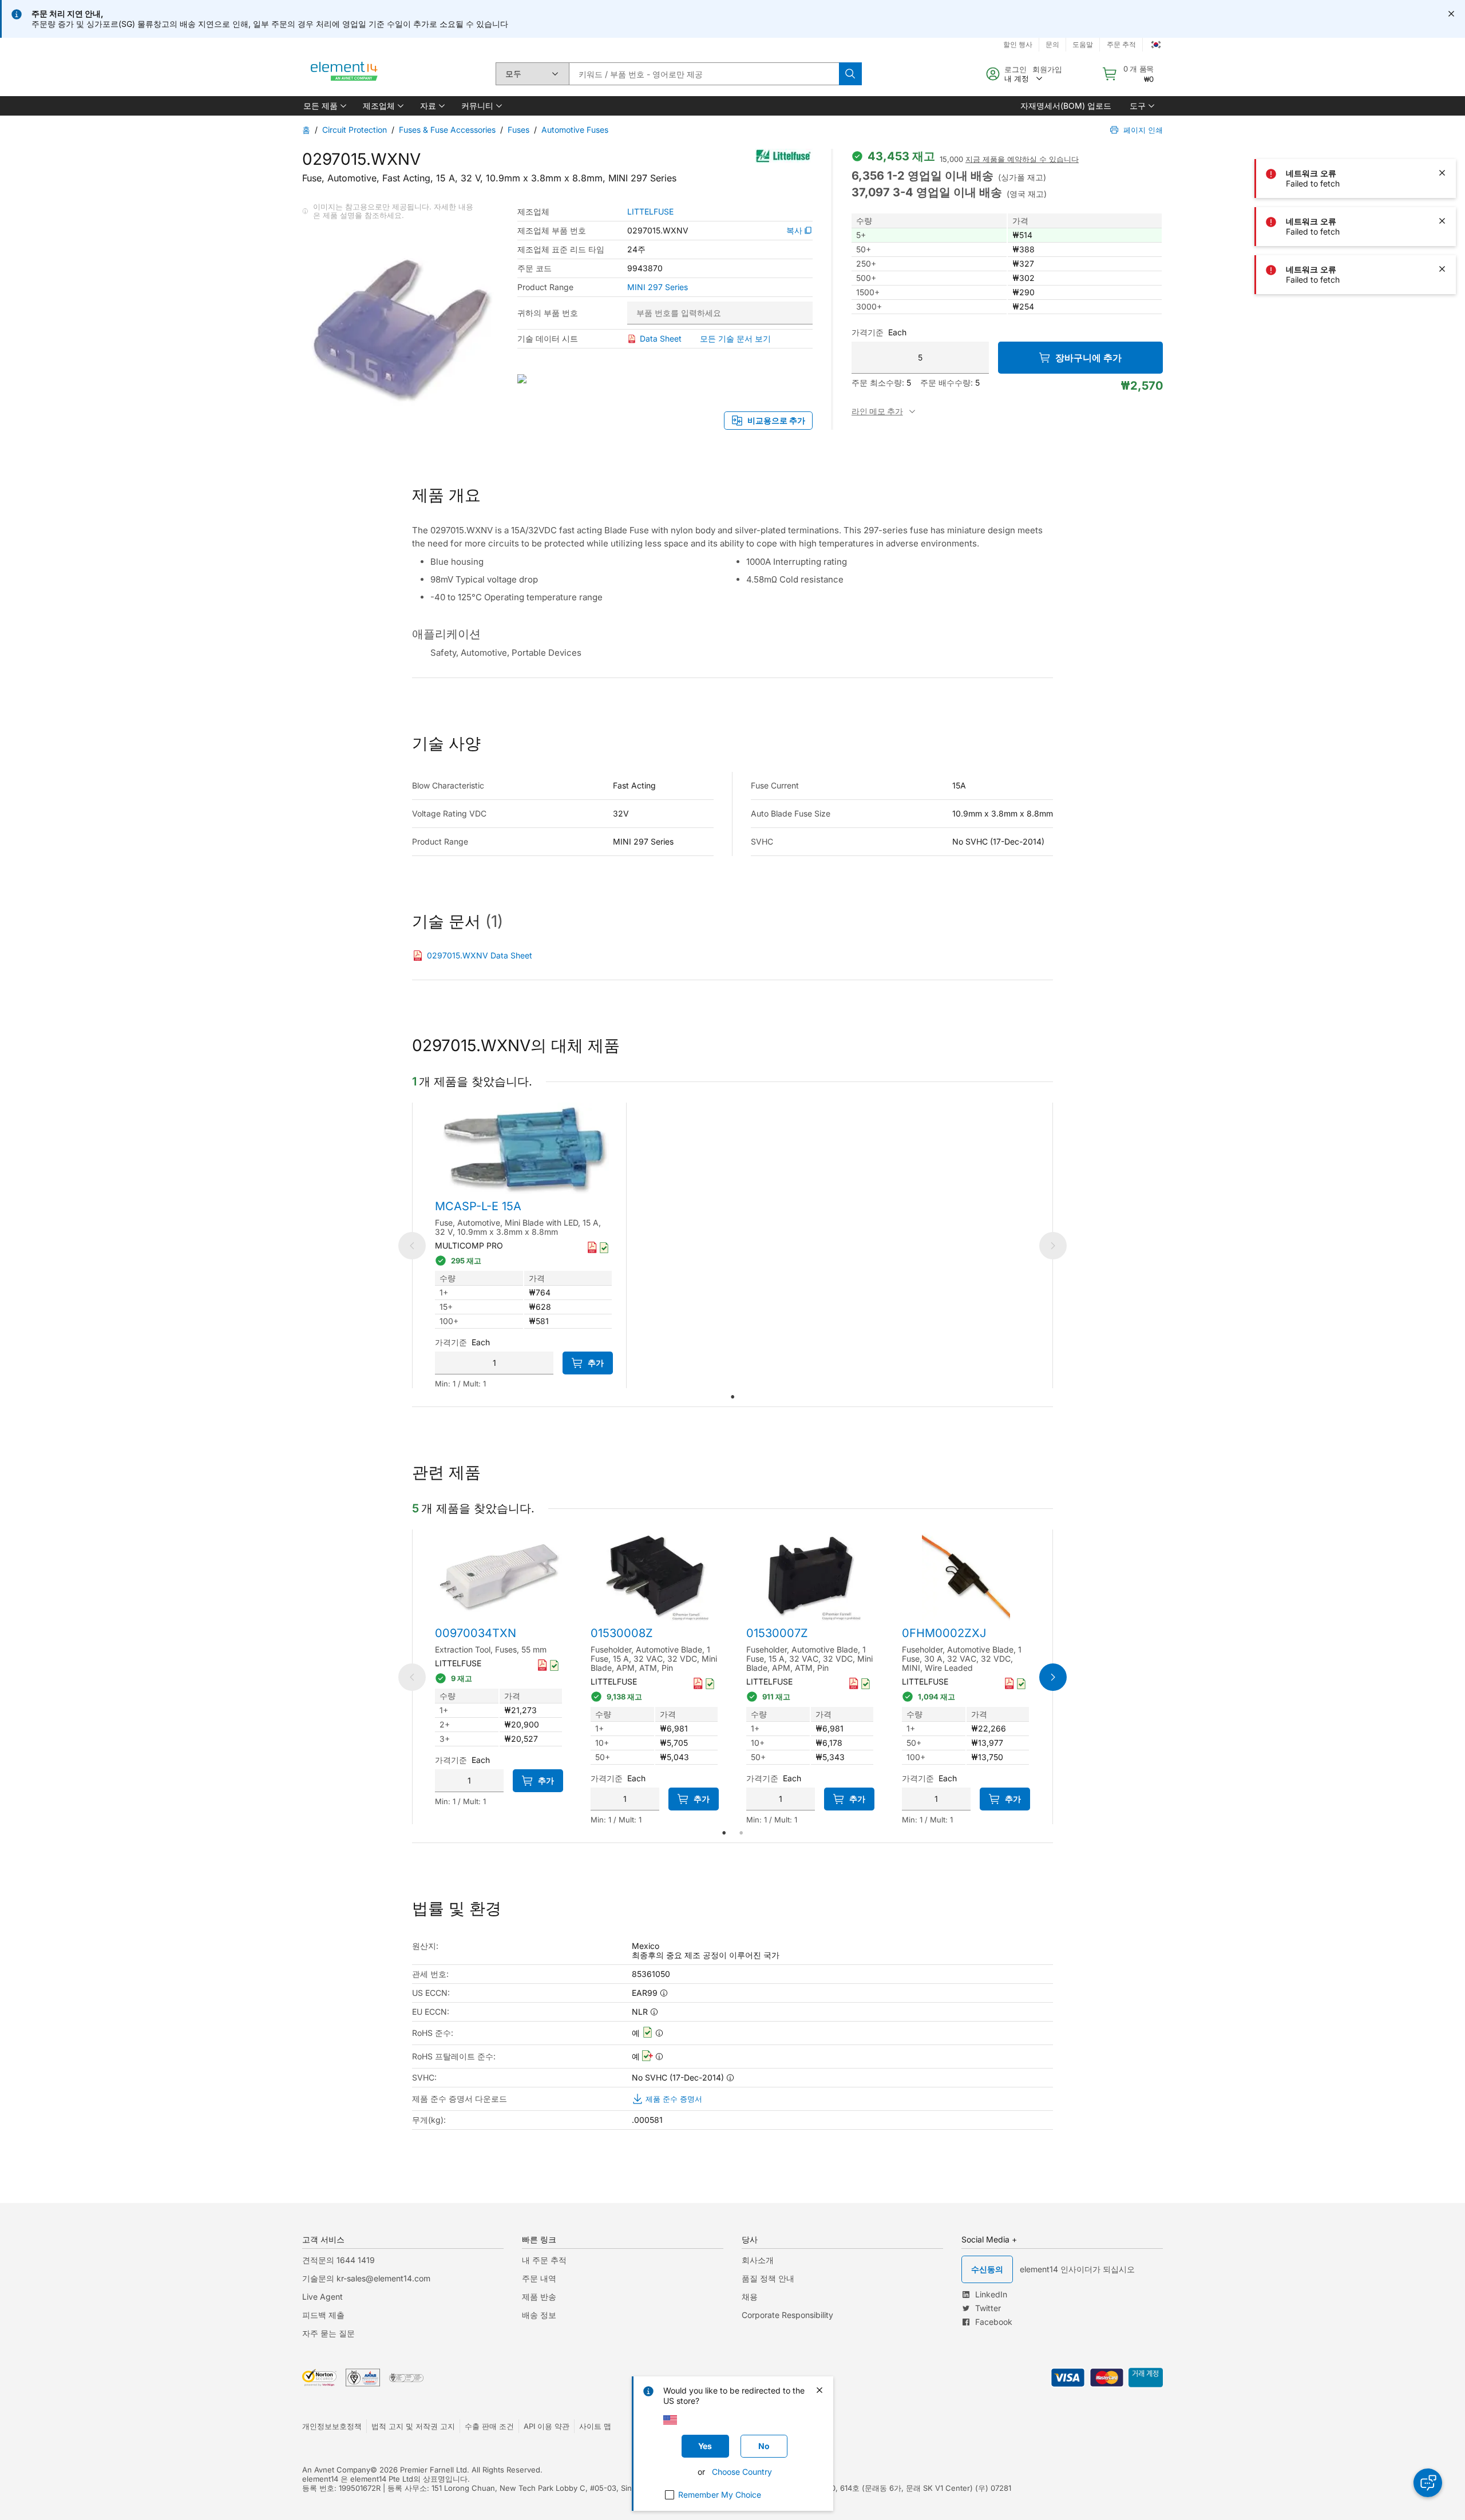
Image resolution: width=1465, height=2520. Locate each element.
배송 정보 (539, 2315)
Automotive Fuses (575, 130)
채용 (750, 2297)
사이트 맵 (595, 2426)
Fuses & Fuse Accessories (447, 130)
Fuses (518, 130)
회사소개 (758, 2260)
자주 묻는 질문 (328, 2333)
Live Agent (322, 2297)
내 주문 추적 (544, 2260)
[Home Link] (345, 74)
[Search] (850, 74)
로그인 (1015, 69)
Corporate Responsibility (787, 2315)
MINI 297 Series (658, 287)
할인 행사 (1018, 44)
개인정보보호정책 (332, 2426)
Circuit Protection (355, 130)
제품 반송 (539, 2297)
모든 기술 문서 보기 (735, 338)
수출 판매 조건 (489, 2426)
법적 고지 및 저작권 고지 (413, 2426)
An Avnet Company (336, 2470)
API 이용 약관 (547, 2426)
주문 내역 (539, 2278)
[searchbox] (704, 74)
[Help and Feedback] (1428, 2483)
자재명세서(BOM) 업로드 (1066, 106)
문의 (1052, 44)
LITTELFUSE (650, 212)
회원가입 (1047, 69)
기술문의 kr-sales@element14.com (366, 2278)
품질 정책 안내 (768, 2278)
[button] (324, 106)
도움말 (1083, 44)
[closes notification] (1451, 14)
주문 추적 (1121, 44)
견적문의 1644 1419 (338, 2260)
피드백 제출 (323, 2315)
